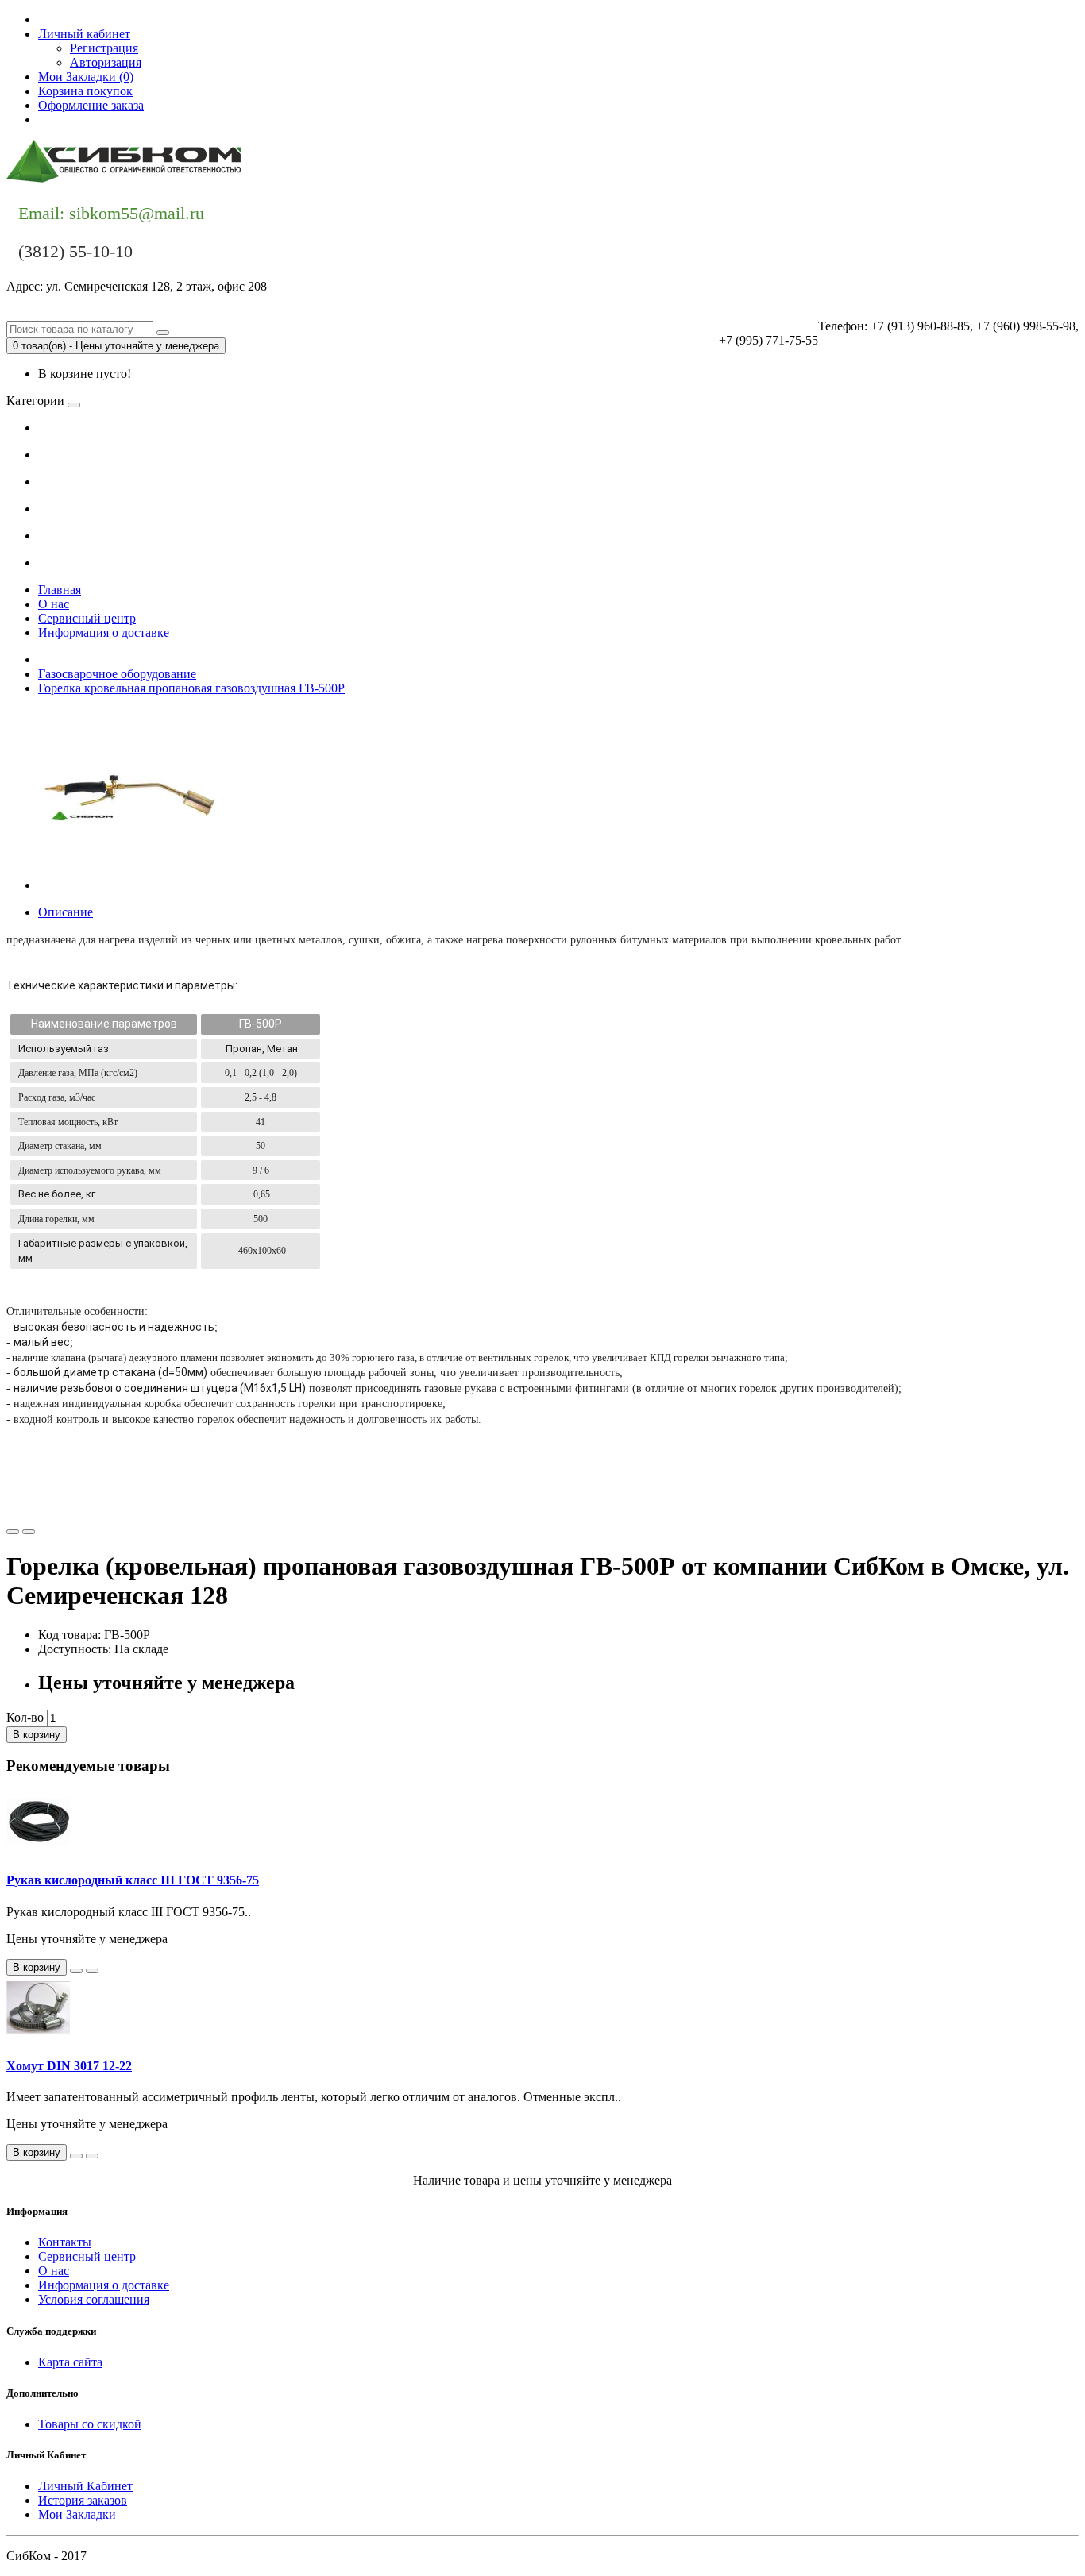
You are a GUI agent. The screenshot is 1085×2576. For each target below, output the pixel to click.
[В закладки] (13, 1532)
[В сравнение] (29, 1532)
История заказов (83, 2500)
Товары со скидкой (90, 2424)
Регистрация (104, 48)
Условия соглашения (94, 2299)
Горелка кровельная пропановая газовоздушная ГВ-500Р (191, 688)
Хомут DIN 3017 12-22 (69, 2066)
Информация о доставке (104, 632)
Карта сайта (70, 2362)
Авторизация (106, 62)
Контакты (65, 120)
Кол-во (25, 1717)
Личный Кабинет (85, 2486)
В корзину (37, 1735)
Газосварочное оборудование (117, 674)
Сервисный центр (87, 618)
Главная (60, 590)
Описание (66, 912)
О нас (54, 604)
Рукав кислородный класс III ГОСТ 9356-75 (133, 1880)
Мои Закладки (77, 2514)
